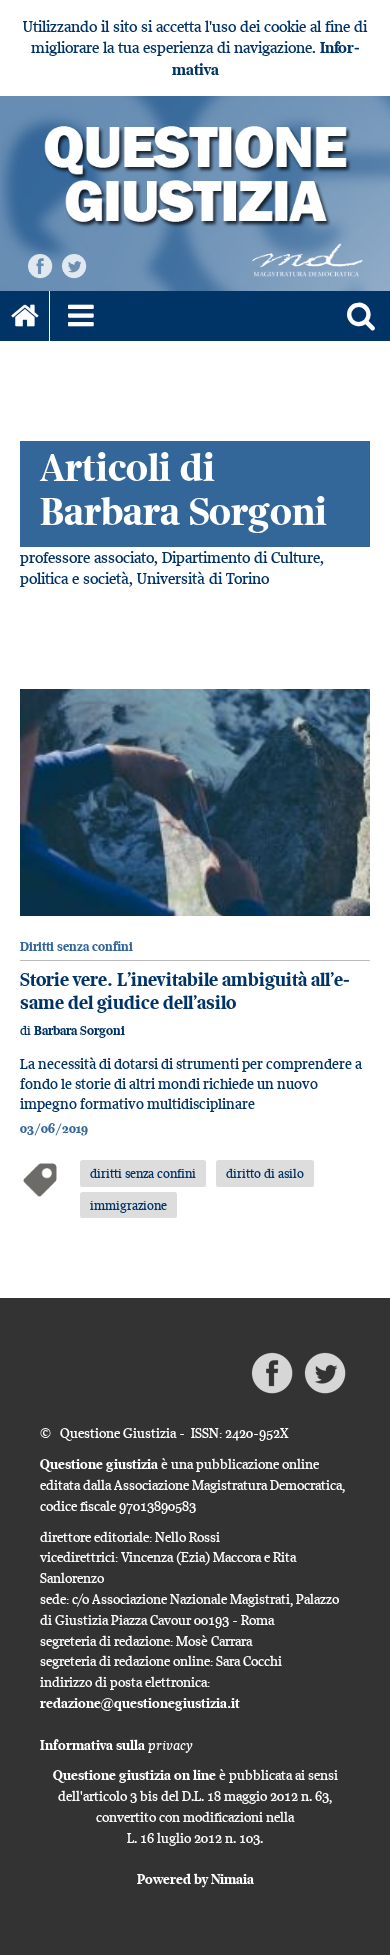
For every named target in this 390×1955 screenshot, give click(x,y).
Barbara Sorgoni (79, 1030)
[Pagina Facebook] (40, 264)
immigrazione (128, 1205)
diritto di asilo (265, 1173)
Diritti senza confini (76, 946)
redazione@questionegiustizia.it (140, 1703)
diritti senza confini (143, 1173)
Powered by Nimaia (195, 1879)
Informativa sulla (116, 1745)
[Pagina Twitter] (74, 264)
